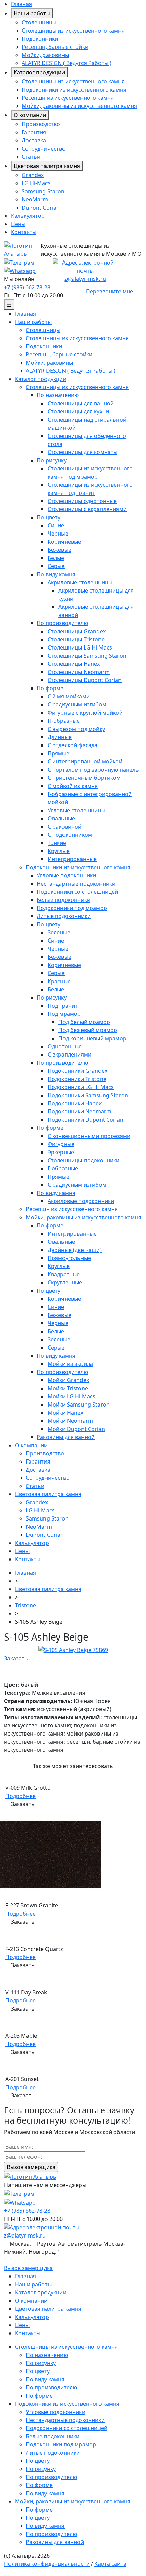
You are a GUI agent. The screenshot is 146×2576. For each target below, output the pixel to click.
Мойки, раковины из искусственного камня (79, 106)
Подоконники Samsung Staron (88, 1095)
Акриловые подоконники (81, 1201)
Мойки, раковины (45, 55)
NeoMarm (35, 199)
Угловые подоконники (66, 875)
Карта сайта (110, 2564)
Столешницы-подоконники (84, 1160)
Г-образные (63, 1168)
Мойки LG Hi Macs (71, 1396)
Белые (56, 558)
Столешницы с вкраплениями (87, 509)
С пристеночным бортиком (84, 778)
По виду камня (56, 574)
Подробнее (21, 1796)
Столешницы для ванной (81, 403)
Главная (21, 4)
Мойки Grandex (68, 1380)
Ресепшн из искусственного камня (68, 98)
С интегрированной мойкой (85, 761)
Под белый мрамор (84, 1022)
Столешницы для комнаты (83, 452)
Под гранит (63, 1006)
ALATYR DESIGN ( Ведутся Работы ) (67, 63)
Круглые (59, 851)
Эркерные (61, 1152)
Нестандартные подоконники (76, 884)
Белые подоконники (63, 900)
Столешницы (39, 22)
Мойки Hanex (65, 1413)
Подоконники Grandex (77, 1071)
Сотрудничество (44, 149)
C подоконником (70, 835)
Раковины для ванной (66, 1437)
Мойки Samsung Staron (79, 1405)
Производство (41, 124)
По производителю (62, 623)
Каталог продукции (39, 72)
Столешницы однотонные (82, 501)
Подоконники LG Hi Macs (81, 1087)
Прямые (58, 753)
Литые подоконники (64, 916)
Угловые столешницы (76, 810)
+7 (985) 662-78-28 (27, 287)
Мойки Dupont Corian (76, 1429)
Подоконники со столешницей (77, 892)
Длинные (60, 737)
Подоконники (40, 39)
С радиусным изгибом (77, 704)
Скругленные (65, 1282)
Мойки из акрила (70, 1364)
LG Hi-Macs (36, 183)
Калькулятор (28, 216)
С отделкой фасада (72, 745)
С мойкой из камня (73, 786)
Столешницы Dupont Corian (85, 680)
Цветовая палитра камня (47, 166)
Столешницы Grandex (77, 631)
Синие (56, 525)
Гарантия (34, 132)
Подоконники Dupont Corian (85, 1120)
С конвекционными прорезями (89, 1136)
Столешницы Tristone (76, 639)
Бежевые (59, 550)
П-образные (64, 721)
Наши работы (32, 13)
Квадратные (64, 1274)
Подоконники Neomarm (79, 1111)
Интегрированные (72, 859)
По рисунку (52, 460)
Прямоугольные (69, 1258)
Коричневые (64, 542)
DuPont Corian (41, 208)
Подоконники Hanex (75, 1103)
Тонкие (57, 843)
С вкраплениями (69, 1054)
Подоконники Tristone (77, 1079)
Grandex (33, 175)
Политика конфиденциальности (47, 2564)
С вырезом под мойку (76, 729)
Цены (18, 224)
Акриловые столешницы (80, 582)
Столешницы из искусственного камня (73, 31)
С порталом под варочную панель (93, 770)
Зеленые (59, 932)
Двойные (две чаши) (75, 1250)
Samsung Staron (43, 191)
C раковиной (65, 827)
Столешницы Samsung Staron (87, 656)
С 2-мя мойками (69, 696)
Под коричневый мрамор (92, 1038)
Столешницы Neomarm (79, 672)
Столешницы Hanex (74, 664)
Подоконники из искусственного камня (74, 90)
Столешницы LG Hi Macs (80, 647)
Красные (59, 981)
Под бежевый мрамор (88, 1030)
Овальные (61, 818)
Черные (58, 534)
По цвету (49, 517)
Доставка (34, 140)
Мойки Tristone (68, 1388)
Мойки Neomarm (70, 1421)
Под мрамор (64, 1014)
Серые (56, 566)
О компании (30, 115)
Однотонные (65, 1046)
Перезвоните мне (109, 291)
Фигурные (61, 1144)
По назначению (58, 395)
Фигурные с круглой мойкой (85, 713)
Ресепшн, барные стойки (55, 47)
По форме (50, 688)
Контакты (24, 232)
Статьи (31, 157)
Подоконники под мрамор (72, 908)
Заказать (16, 1658)
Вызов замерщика (28, 2268)
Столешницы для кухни (78, 411)
